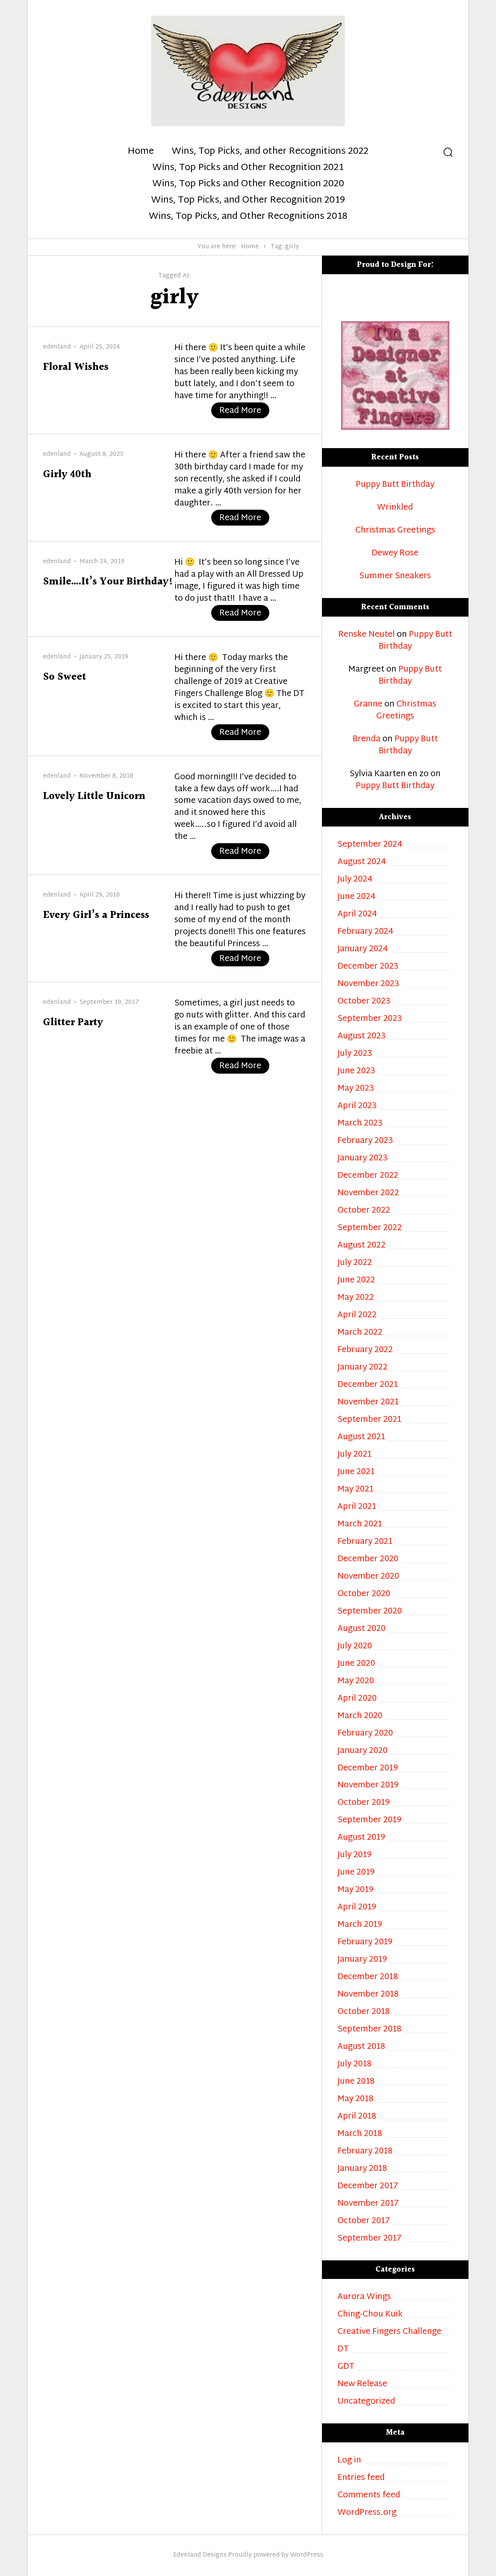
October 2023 (364, 1002)
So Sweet (65, 677)
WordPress (307, 2555)
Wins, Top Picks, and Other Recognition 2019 (248, 201)
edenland (57, 347)
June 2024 (356, 897)
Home (141, 152)
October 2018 (364, 2012)
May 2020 (356, 1682)
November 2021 (368, 1403)
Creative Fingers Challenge (389, 2332)
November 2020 (368, 1577)
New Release (362, 2384)
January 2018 (362, 2169)
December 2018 (368, 1977)
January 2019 (362, 1960)
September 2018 (369, 2030)
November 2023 (368, 984)
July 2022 (355, 1263)
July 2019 (355, 1855)
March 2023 (360, 1124)
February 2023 (365, 1141)
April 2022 (357, 1315)
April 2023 (357, 1106)
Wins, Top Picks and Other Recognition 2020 (248, 184)
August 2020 (362, 1629)
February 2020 (365, 1734)
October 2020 (364, 1594)
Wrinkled (395, 508)
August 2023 (362, 1037)
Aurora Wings (364, 2297)
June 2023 (356, 1071)
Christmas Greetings (395, 531)
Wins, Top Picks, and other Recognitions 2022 (270, 152)
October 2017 (364, 2221)
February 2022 (365, 1350)
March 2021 (360, 1525)
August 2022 (362, 1246)
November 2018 (368, 1995)
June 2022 (356, 1281)
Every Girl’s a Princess (96, 915)
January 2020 (363, 1751)
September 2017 (369, 2239)
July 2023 (355, 1054)
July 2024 (355, 880)
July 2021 (355, 1455)
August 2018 (361, 2047)
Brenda (367, 739)
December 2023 (368, 967)
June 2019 (356, 1873)
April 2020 (357, 1699)
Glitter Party (73, 1023)
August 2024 (362, 862)
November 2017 (368, 2204)
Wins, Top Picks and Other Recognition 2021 (248, 168)
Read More (244, 411)
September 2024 (370, 845)
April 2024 (357, 915)
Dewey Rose (395, 554)
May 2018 (356, 2099)
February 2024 (365, 932)
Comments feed (369, 2496)
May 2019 (356, 1890)
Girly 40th (67, 475)
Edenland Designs (200, 2555)
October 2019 (364, 1803)
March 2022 (360, 1333)
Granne (368, 705)
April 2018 (357, 2117)
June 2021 (356, 1472)
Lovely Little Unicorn (94, 797)
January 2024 (363, 949)
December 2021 (368, 1385)
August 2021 (361, 1438)
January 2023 (363, 1159)
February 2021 (365, 1542)
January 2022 (363, 1368)
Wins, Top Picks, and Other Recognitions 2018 (248, 217)
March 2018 (360, 2134)
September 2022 (370, 1228)
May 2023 (356, 1089)
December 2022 (368, 1176)
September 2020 (370, 1612)
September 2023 (370, 1019)
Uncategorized (366, 2402)
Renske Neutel (367, 635)
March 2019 (360, 1925)
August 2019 (361, 1838)
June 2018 (356, 2082)
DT (343, 2350)
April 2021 (357, 1507)
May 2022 (356, 1298)
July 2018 (355, 2065)
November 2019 (368, 1786)
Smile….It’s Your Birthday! (108, 582)
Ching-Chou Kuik (370, 2315)
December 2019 (368, 1769)
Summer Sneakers (395, 577)
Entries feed (361, 2478)
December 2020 (368, 1560)
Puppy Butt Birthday (395, 485)
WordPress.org (367, 2513)
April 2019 (357, 1908)
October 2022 (364, 1211)
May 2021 (356, 1490)
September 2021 (369, 1420)
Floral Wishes (76, 367)
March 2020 (360, 1716)
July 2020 (355, 1647)
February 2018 (365, 2152)
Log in (349, 2461)
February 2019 (365, 1943)
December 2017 (368, 2187)
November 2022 (368, 1193)
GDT (346, 2367)
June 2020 (356, 1664)
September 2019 (369, 1821)
